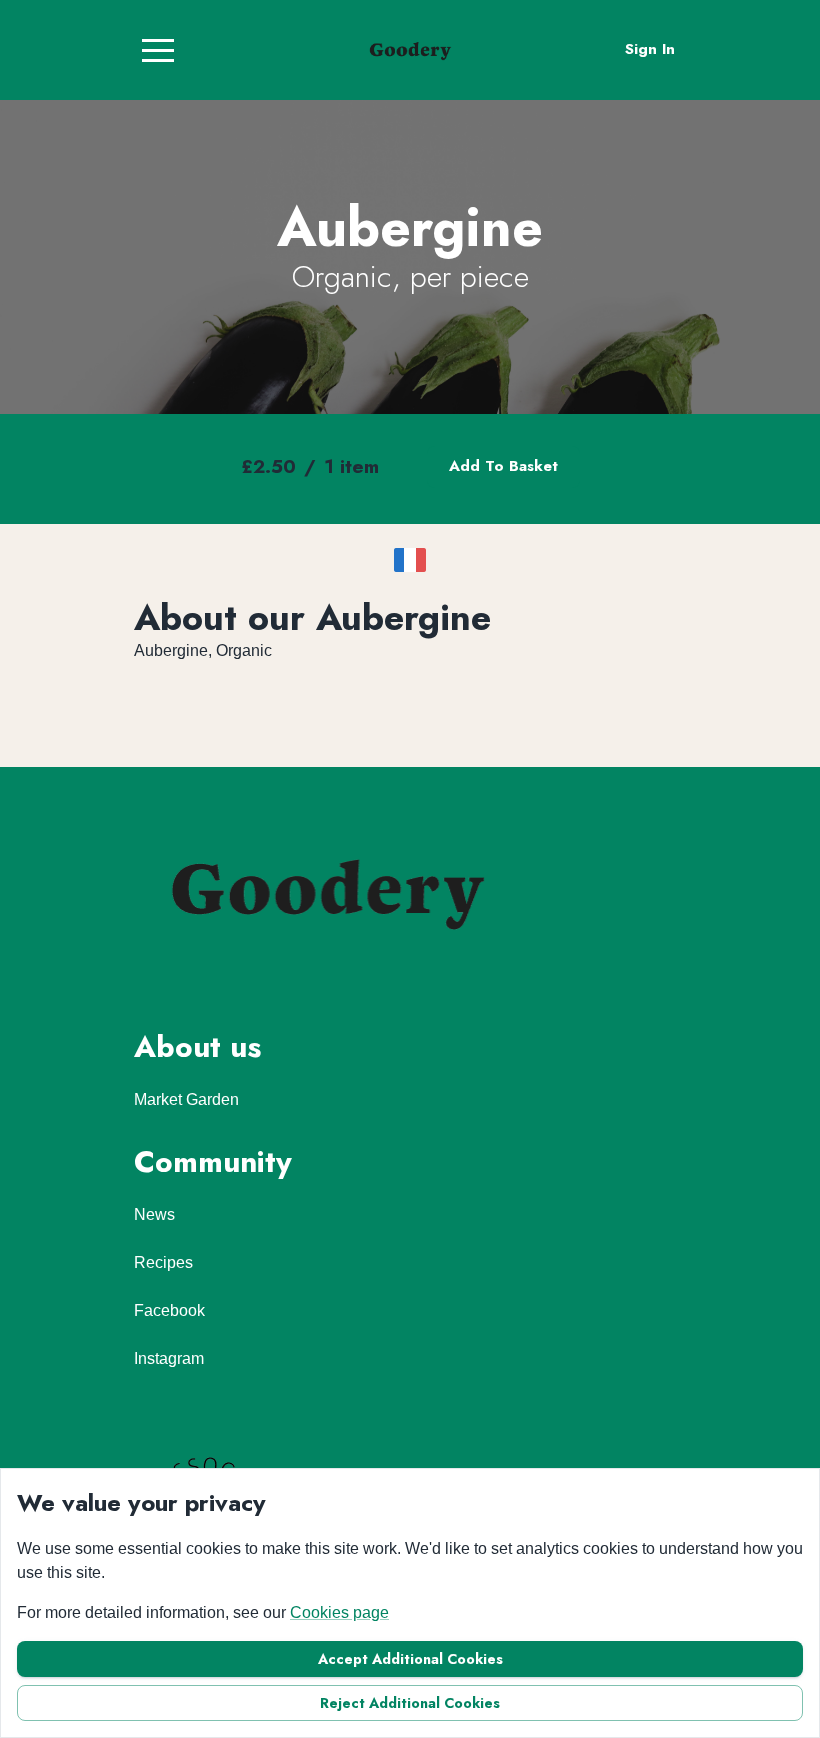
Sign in (650, 49)
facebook (169, 1310)
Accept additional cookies (410, 1659)
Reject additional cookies (410, 1703)
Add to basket (503, 466)
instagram (169, 1358)
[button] (158, 50)
